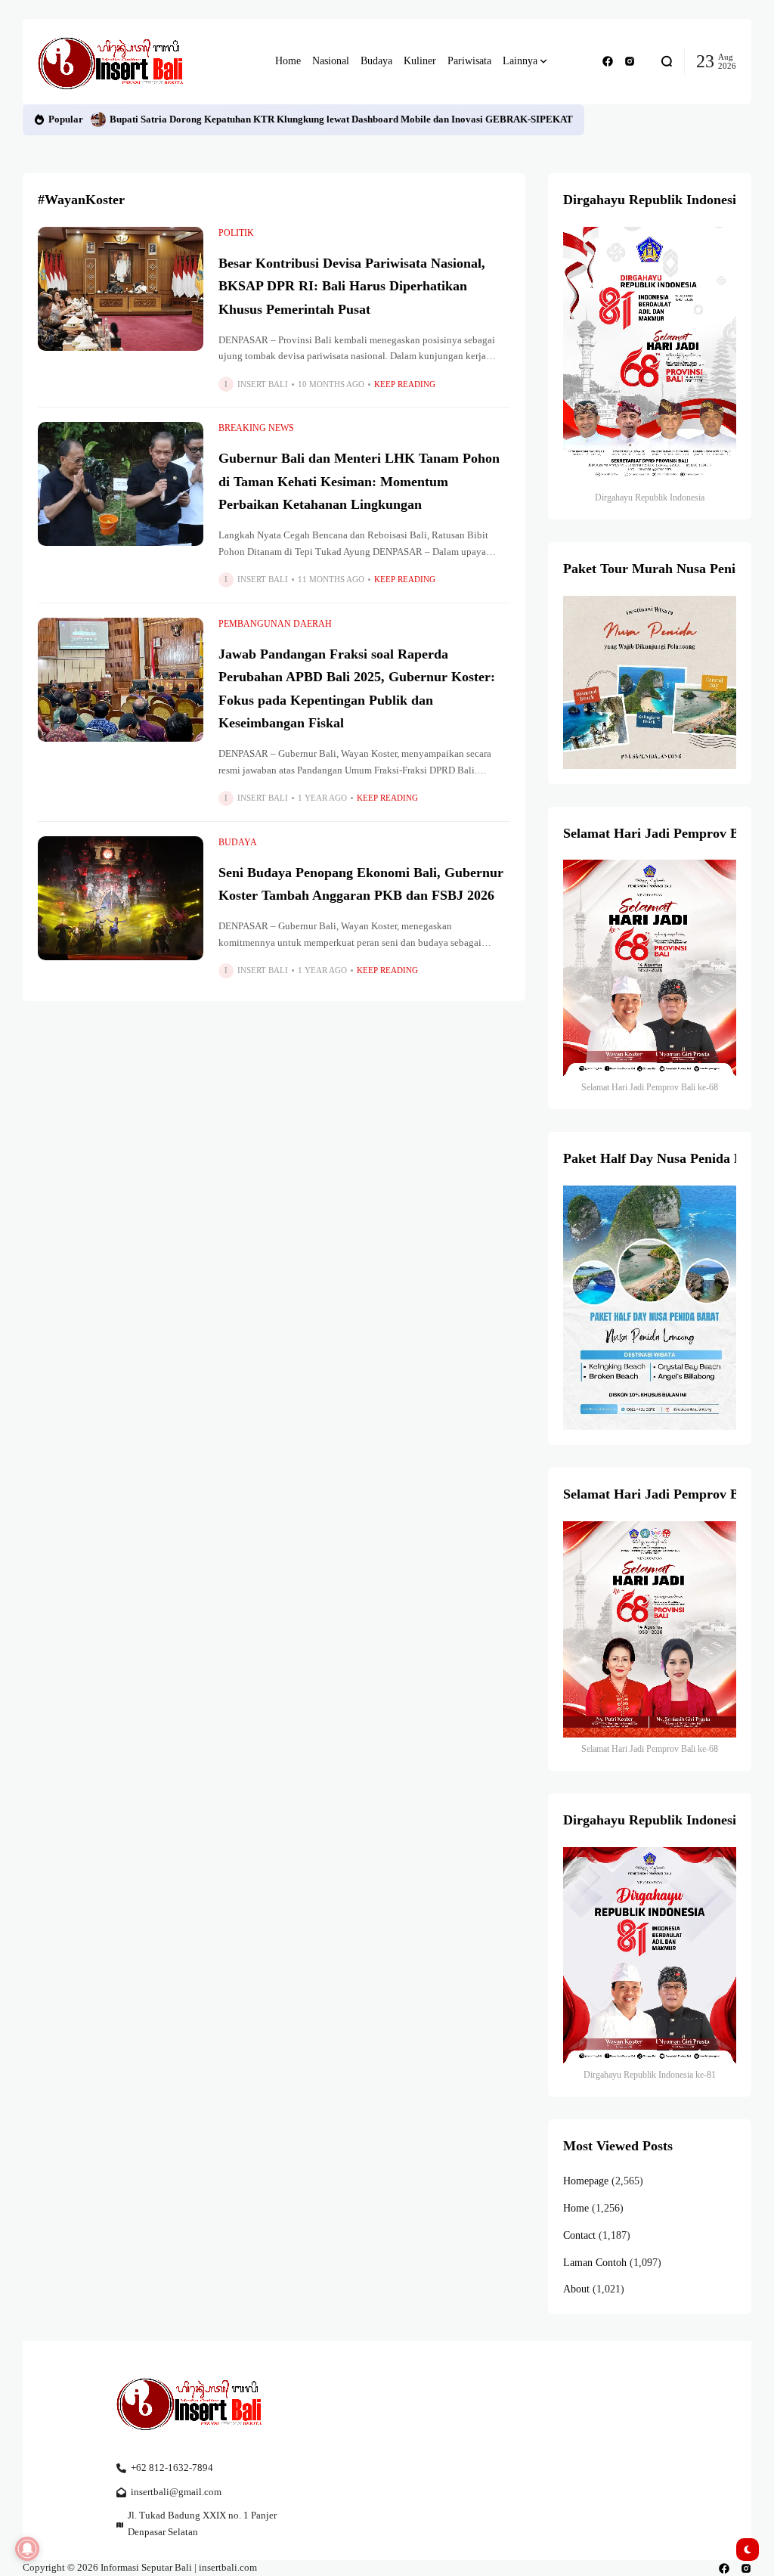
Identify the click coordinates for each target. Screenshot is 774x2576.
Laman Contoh (595, 2263)
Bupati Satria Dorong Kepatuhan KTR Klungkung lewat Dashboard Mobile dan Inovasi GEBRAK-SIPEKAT (341, 119)
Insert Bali (263, 384)
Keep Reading (405, 384)
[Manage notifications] (27, 2549)
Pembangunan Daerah (275, 624)
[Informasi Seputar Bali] (113, 62)
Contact (579, 2235)
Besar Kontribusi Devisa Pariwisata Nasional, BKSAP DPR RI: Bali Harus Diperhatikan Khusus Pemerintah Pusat (352, 286)
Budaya (238, 842)
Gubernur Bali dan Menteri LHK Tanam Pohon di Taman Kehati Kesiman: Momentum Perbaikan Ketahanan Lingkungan (359, 481)
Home (576, 2208)
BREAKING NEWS (256, 428)
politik (236, 233)
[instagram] (630, 61)
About (576, 2289)
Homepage (586, 2181)
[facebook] (608, 61)
